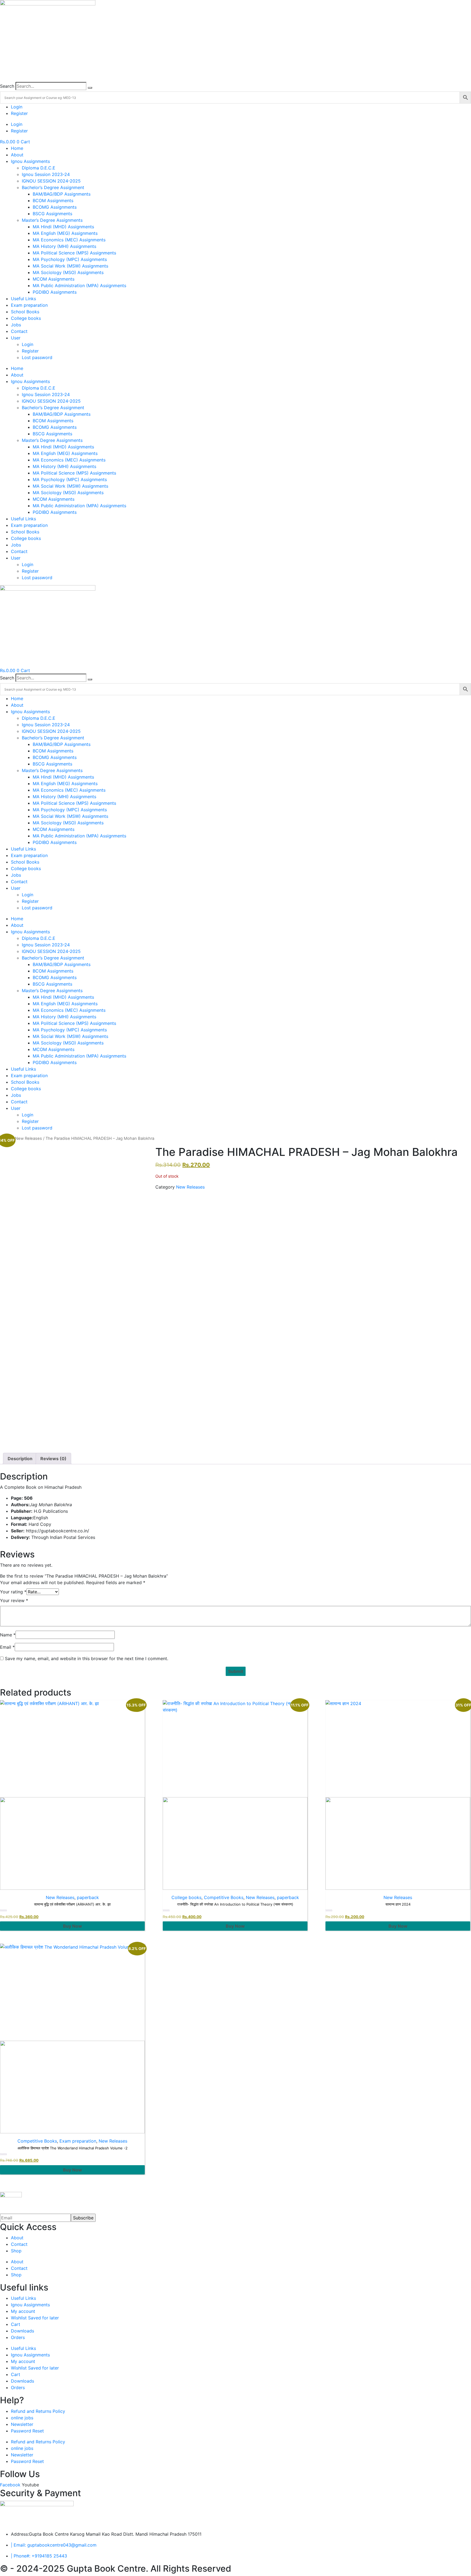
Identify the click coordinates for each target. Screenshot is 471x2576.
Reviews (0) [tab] (53, 1459)
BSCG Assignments (52, 214)
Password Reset (27, 2431)
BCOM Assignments (53, 201)
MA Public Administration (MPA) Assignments (79, 285)
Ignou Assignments (30, 161)
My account (23, 2311)
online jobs (22, 2418)
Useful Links (23, 299)
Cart (16, 2324)
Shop (16, 2251)
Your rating (13, 1592)
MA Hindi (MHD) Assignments (63, 227)
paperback (88, 1897)
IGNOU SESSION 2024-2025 (51, 181)
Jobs (16, 325)
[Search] (90, 88)
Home (17, 148)
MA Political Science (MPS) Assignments (74, 253)
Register (19, 113)
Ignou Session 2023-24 (46, 174)
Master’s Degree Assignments (52, 220)
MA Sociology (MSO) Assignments (68, 272)
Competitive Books (224, 1897)
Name (8, 1635)
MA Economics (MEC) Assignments (69, 240)
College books (26, 318)
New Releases (28, 1138)
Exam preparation (29, 305)
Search (7, 86)
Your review (14, 1600)
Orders (18, 2337)
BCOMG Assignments (55, 207)
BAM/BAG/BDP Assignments (62, 194)
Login (17, 107)
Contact (19, 331)
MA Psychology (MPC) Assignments (70, 259)
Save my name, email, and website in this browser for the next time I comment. (87, 1658)
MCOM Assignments (54, 279)
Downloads (22, 2331)
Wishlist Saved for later (35, 2318)
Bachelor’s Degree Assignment (53, 187)
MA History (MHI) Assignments (64, 246)
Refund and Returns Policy (38, 2411)
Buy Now (73, 1926)
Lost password (37, 357)
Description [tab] (20, 1459)
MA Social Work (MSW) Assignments (70, 266)
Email (7, 1647)
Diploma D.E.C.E (39, 168)
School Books (25, 312)
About (17, 155)
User (16, 338)
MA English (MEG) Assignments (65, 233)
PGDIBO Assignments (55, 292)
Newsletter (22, 2424)
